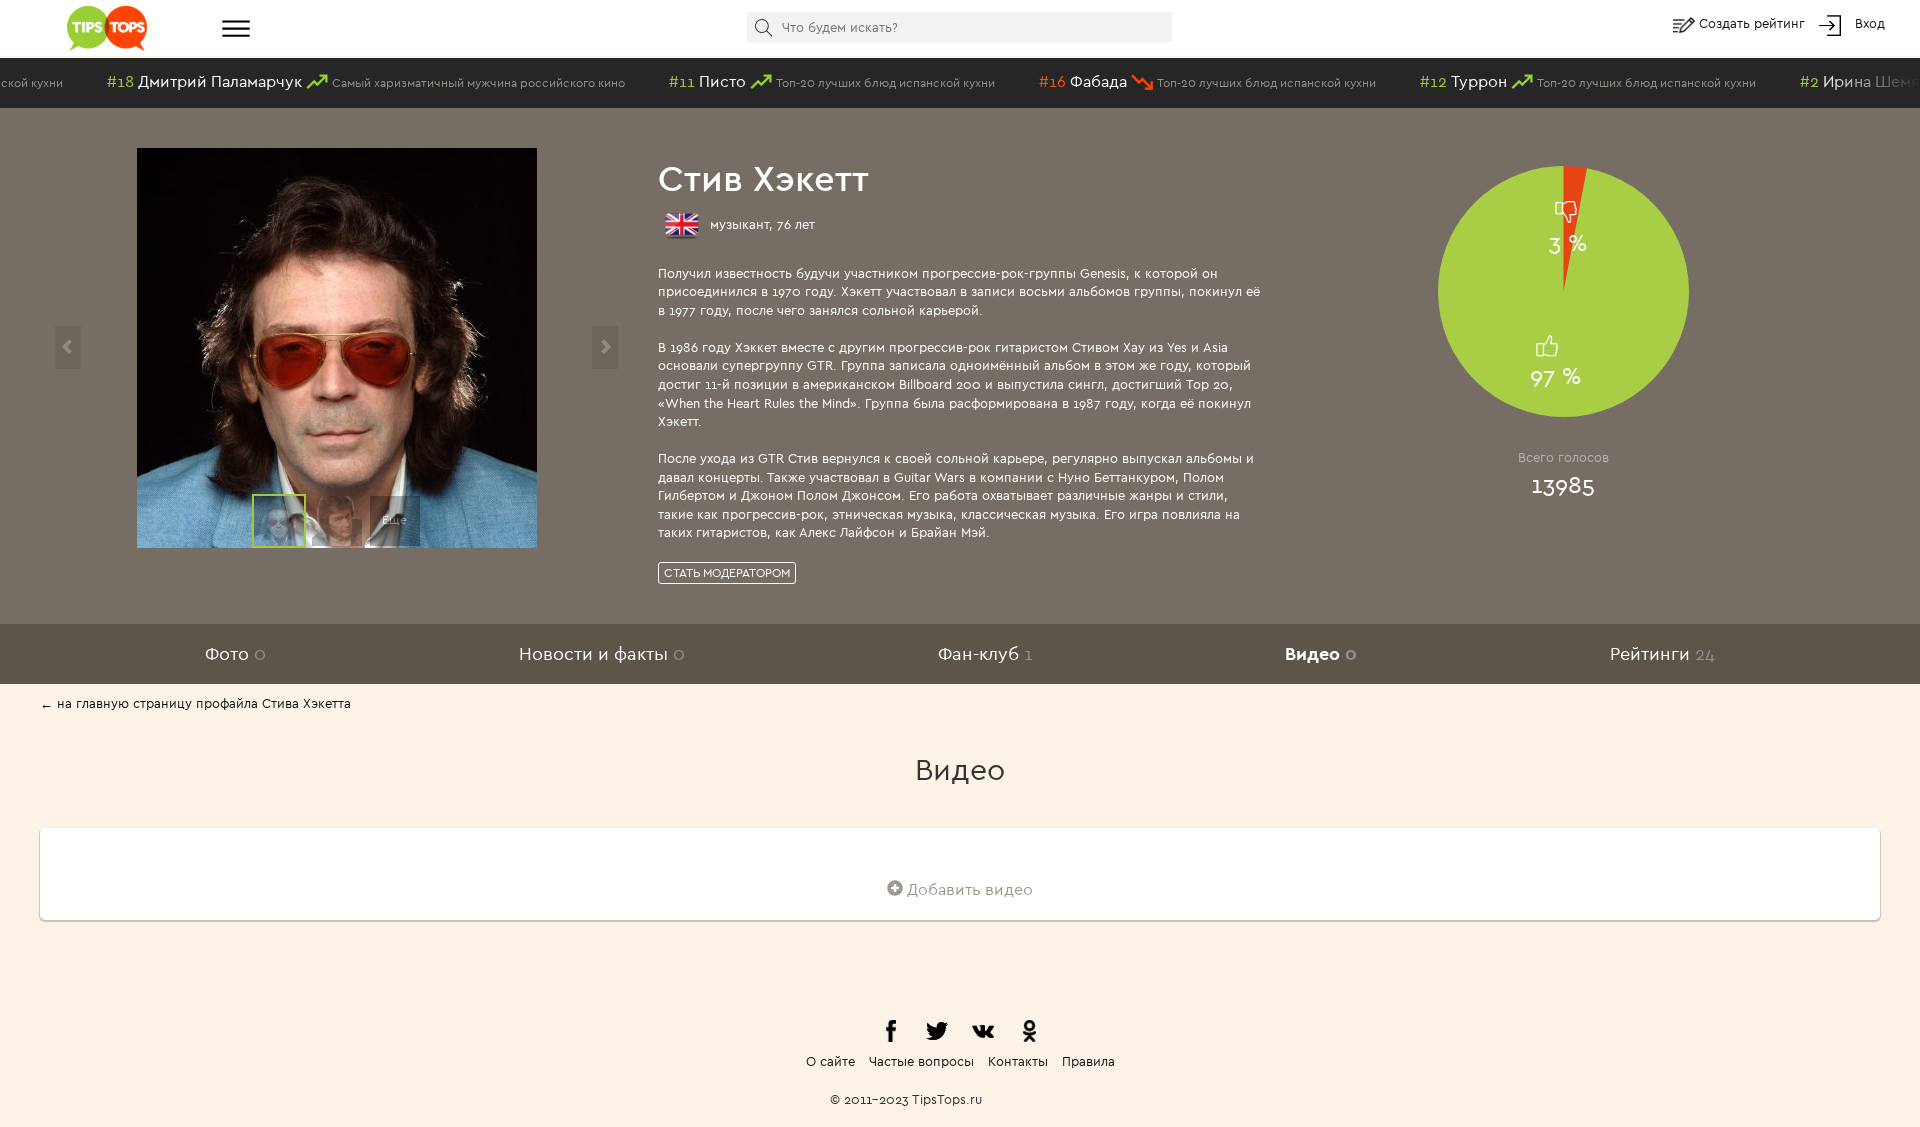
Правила (1088, 1061)
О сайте (830, 1061)
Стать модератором (727, 572)
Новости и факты (602, 653)
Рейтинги (1662, 653)
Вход (1870, 23)
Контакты (1018, 1061)
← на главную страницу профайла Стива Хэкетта (195, 703)
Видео (1321, 653)
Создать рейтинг (1754, 23)
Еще (394, 519)
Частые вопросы (921, 1061)
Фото (235, 653)
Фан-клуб (985, 653)
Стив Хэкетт (763, 177)
